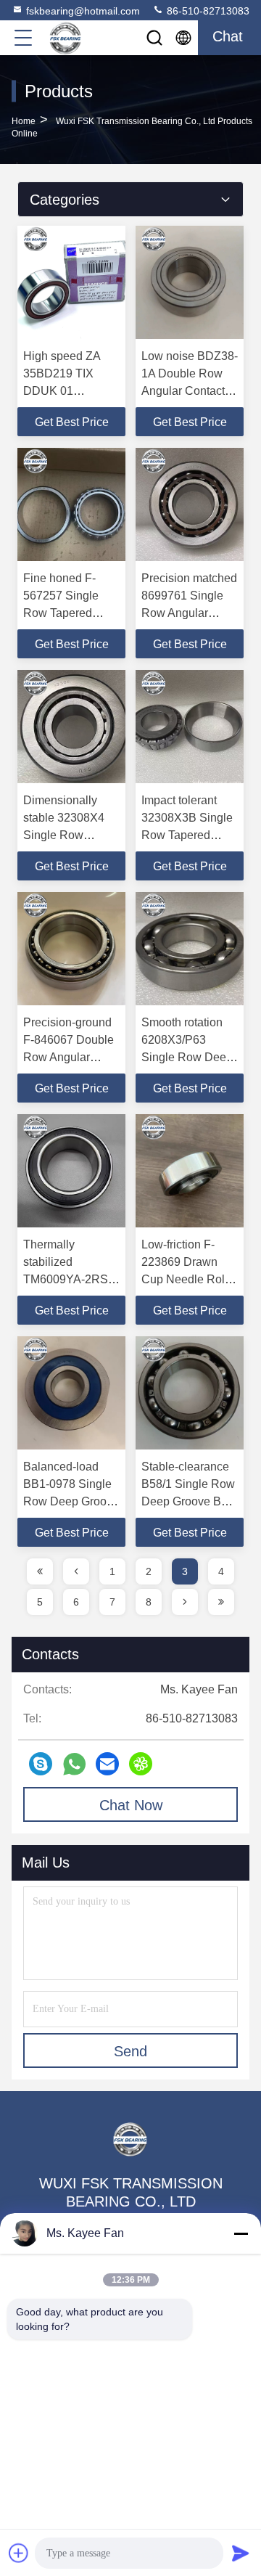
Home (24, 121)
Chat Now (131, 1805)
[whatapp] (74, 1764)
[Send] (241, 2553)
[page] (40, 1571)
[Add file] (19, 2553)
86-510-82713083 (207, 11)
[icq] (141, 1764)
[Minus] (241, 2233)
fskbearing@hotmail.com (83, 11)
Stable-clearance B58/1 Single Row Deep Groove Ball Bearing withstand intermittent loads (188, 1501)
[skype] (41, 1764)
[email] (107, 1764)
